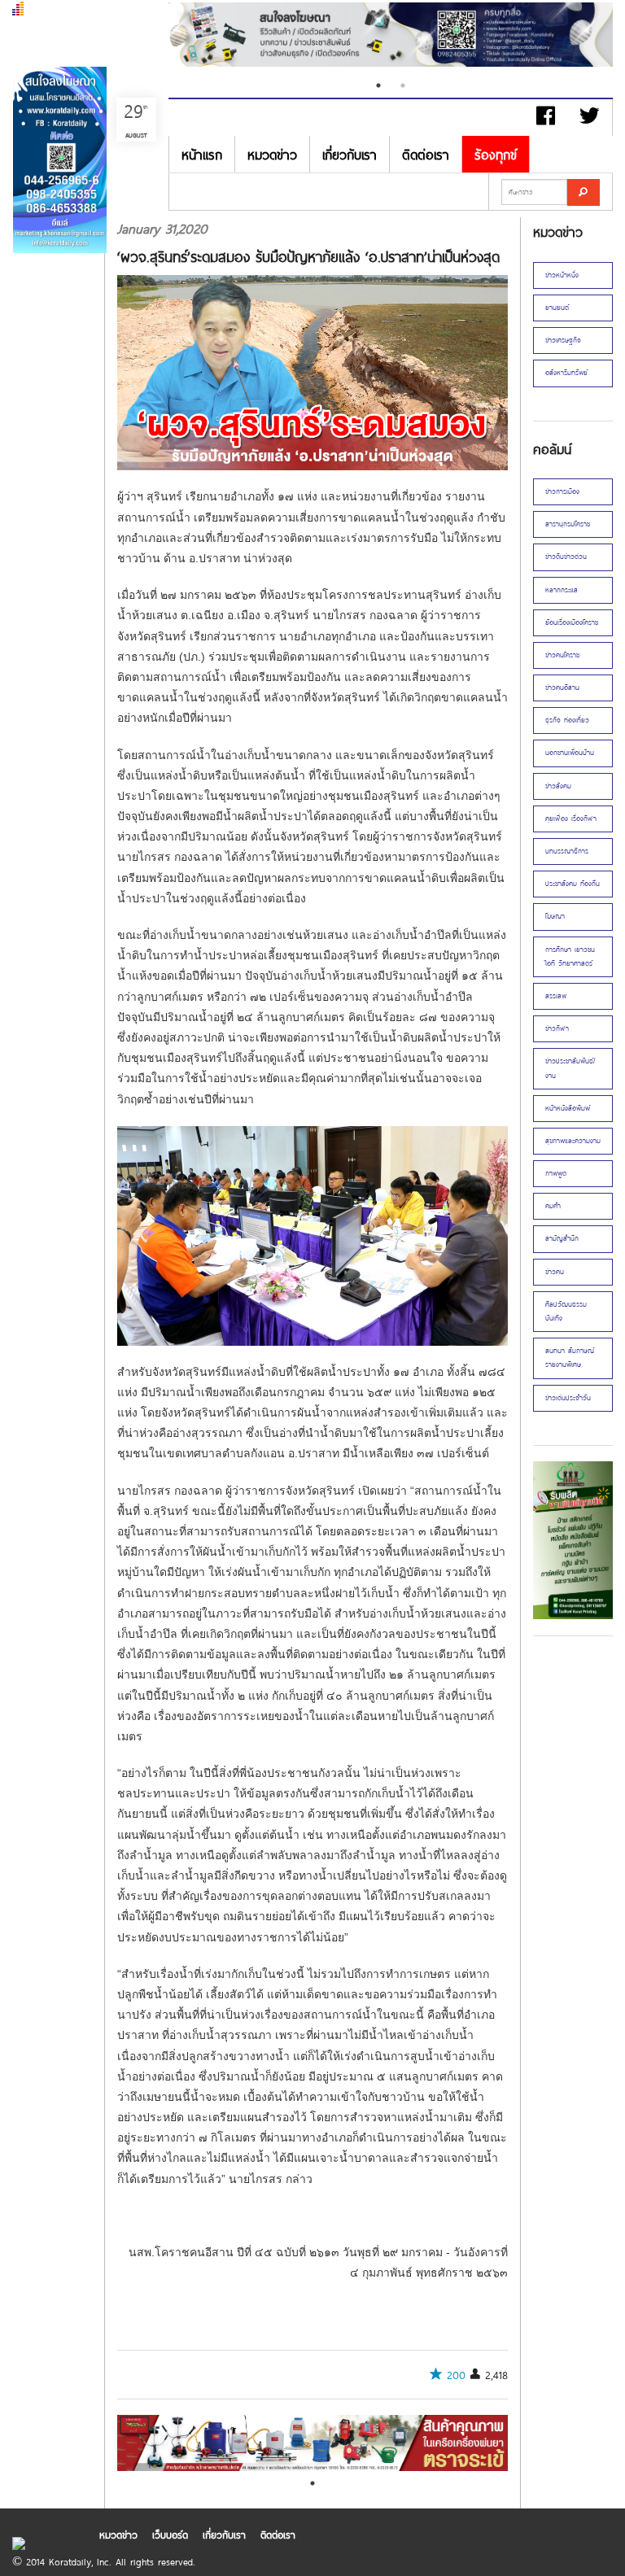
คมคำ (553, 1206)
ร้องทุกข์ (496, 154)
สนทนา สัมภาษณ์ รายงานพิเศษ (570, 1358)
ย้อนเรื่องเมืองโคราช (572, 622)
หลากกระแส (562, 590)
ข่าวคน (555, 1272)
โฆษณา (555, 916)
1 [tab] (378, 85)
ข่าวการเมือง (562, 491)
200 (456, 2375)
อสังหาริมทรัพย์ (566, 373)
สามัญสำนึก (562, 1238)
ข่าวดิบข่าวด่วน (566, 557)
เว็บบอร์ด (170, 2535)
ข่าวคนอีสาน (562, 688)
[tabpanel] (391, 37)
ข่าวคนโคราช (562, 655)
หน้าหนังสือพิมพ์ (568, 1108)
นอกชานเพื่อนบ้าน (570, 753)
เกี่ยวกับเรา (350, 154)
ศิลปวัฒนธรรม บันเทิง (566, 1311)
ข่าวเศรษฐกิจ (563, 340)
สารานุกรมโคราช (568, 524)
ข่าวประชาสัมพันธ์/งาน (570, 1068)
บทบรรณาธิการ (567, 851)
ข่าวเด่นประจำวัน (568, 1398)
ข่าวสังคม (558, 786)
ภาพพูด (556, 1173)
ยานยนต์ (557, 308)
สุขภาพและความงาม (573, 1141)
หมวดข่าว (272, 154)
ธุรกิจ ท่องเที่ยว (567, 720)
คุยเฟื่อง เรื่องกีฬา (571, 819)
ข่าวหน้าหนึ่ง (562, 275)
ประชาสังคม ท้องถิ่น (573, 884)
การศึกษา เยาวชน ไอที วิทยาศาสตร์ (570, 956)
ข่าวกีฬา (557, 1028)
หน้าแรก (202, 154)
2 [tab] (403, 85)
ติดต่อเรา (426, 154)
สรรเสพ (556, 996)
